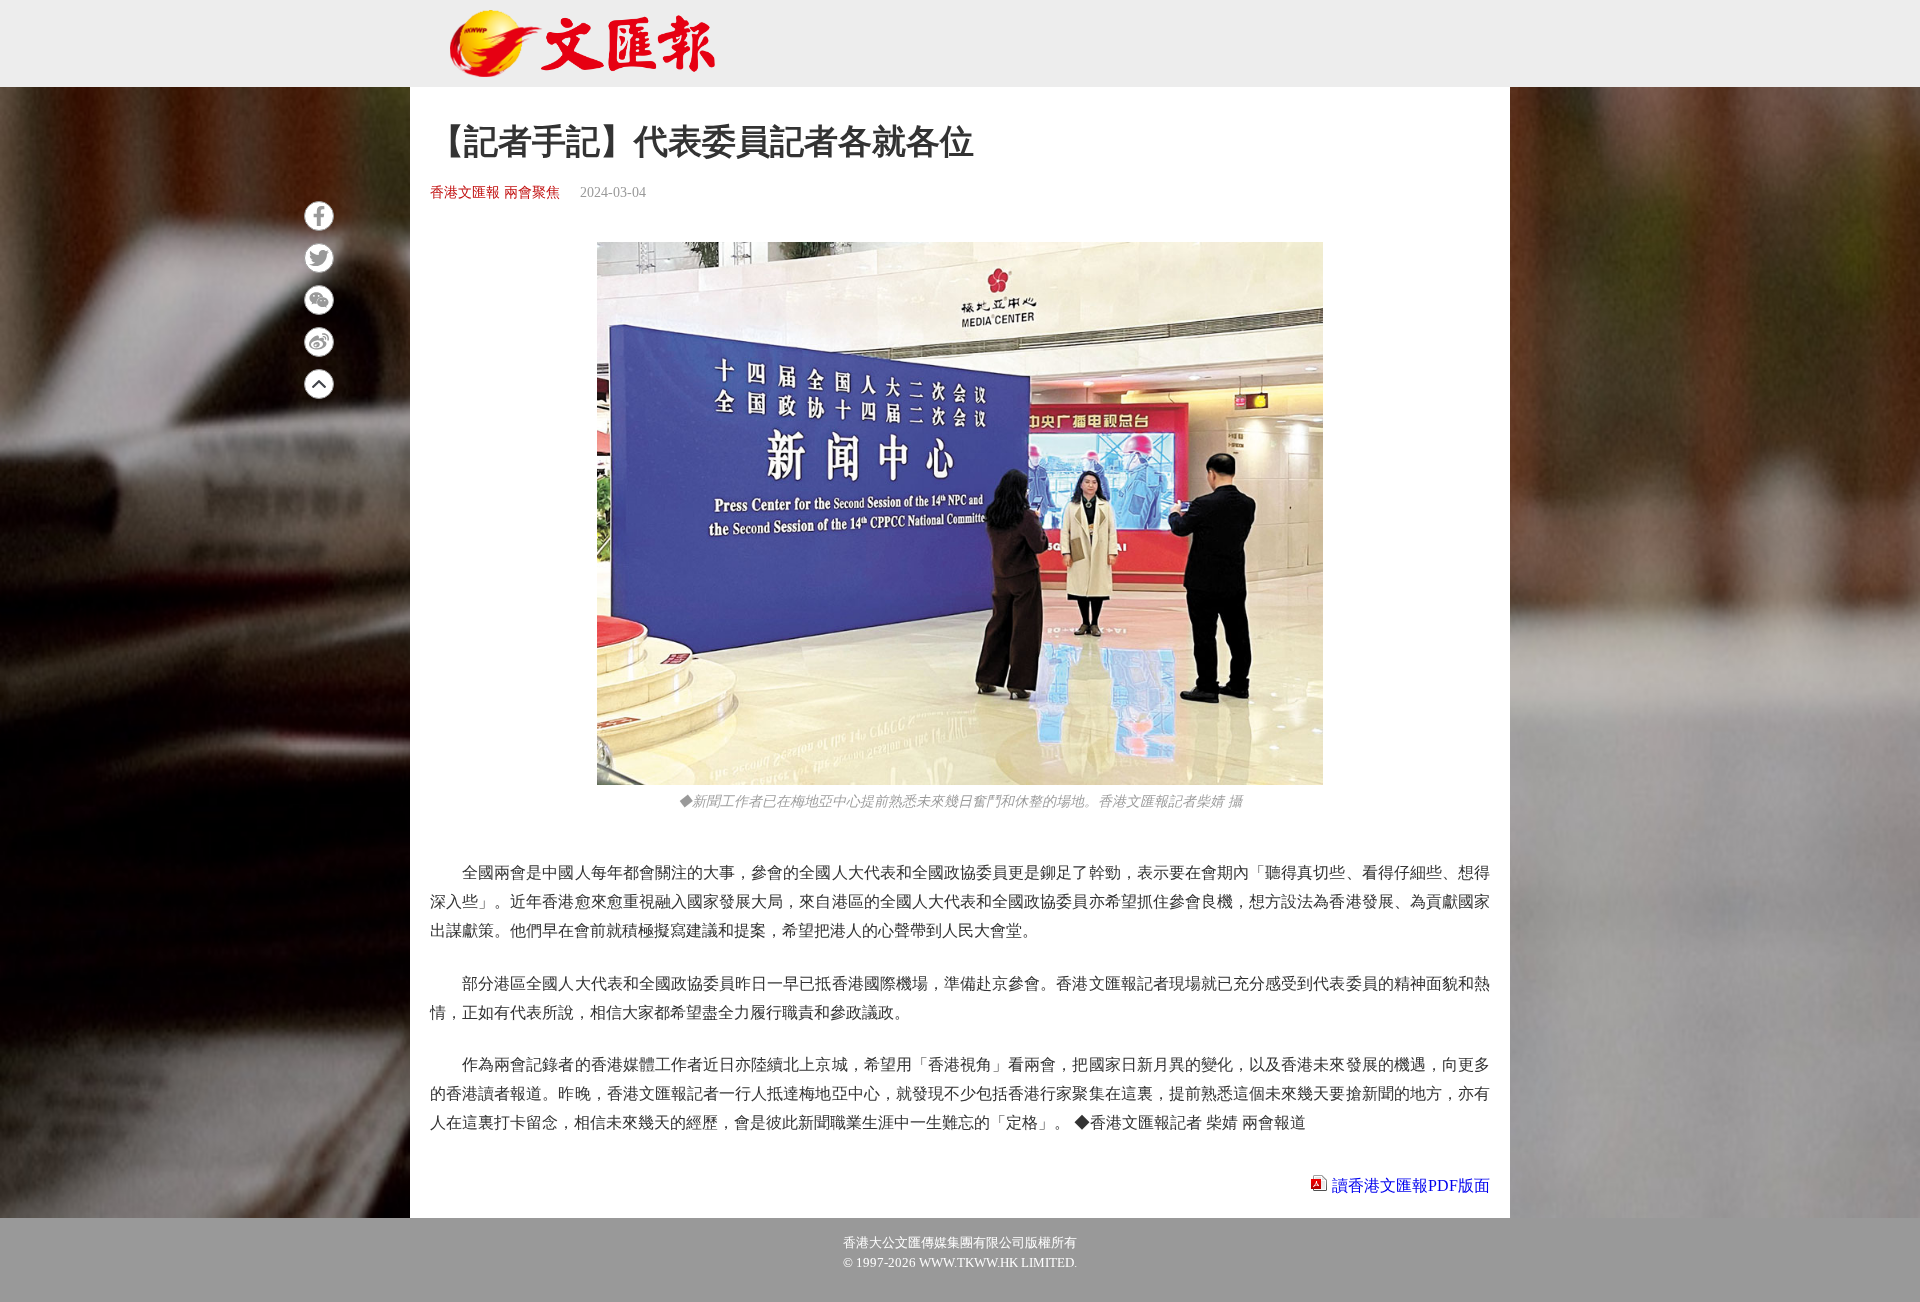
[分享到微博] (319, 342)
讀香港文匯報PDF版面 (1411, 1185)
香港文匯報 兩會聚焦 (495, 192)
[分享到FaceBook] (319, 216)
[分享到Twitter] (319, 258)
